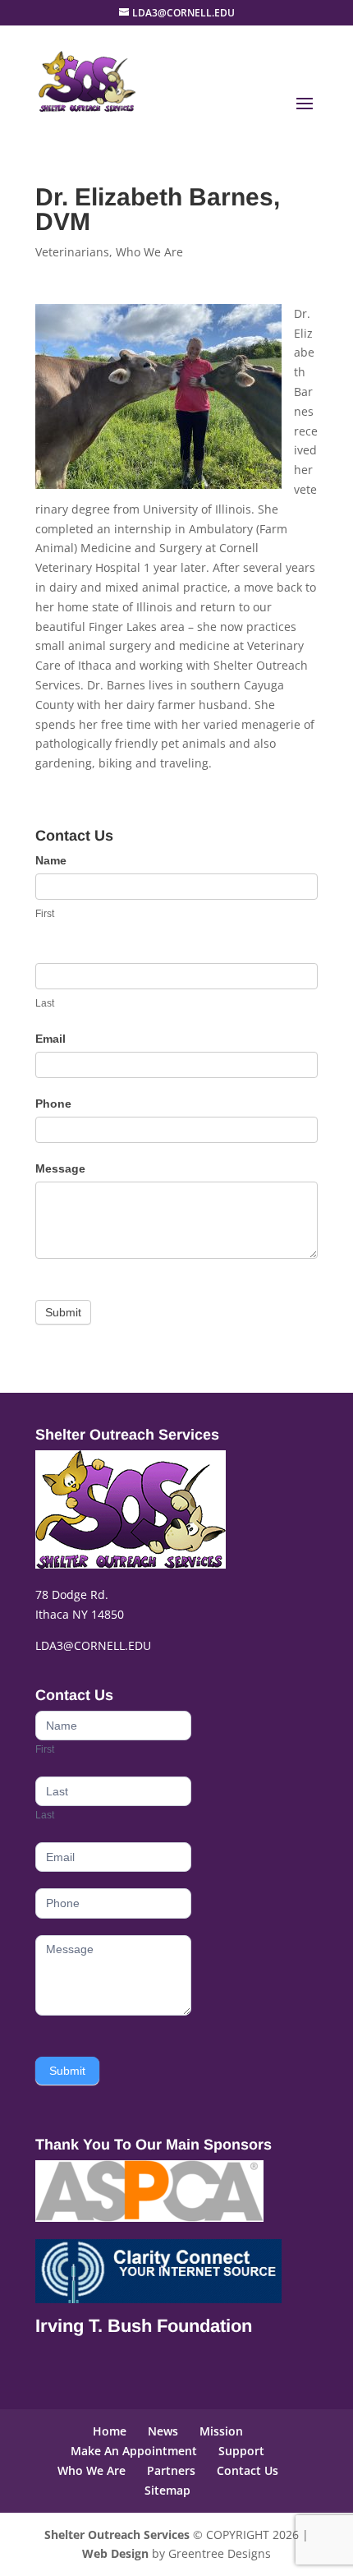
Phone (53, 1104)
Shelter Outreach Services (117, 2535)
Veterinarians (72, 252)
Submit (63, 1312)
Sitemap (167, 2490)
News (163, 2431)
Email (50, 1039)
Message (60, 1168)
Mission (221, 2431)
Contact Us (248, 2470)
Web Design (115, 2553)
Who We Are (149, 252)
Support (241, 2451)
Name (51, 860)
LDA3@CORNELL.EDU (93, 1645)
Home (110, 2431)
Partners (171, 2470)
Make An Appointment (134, 2451)
